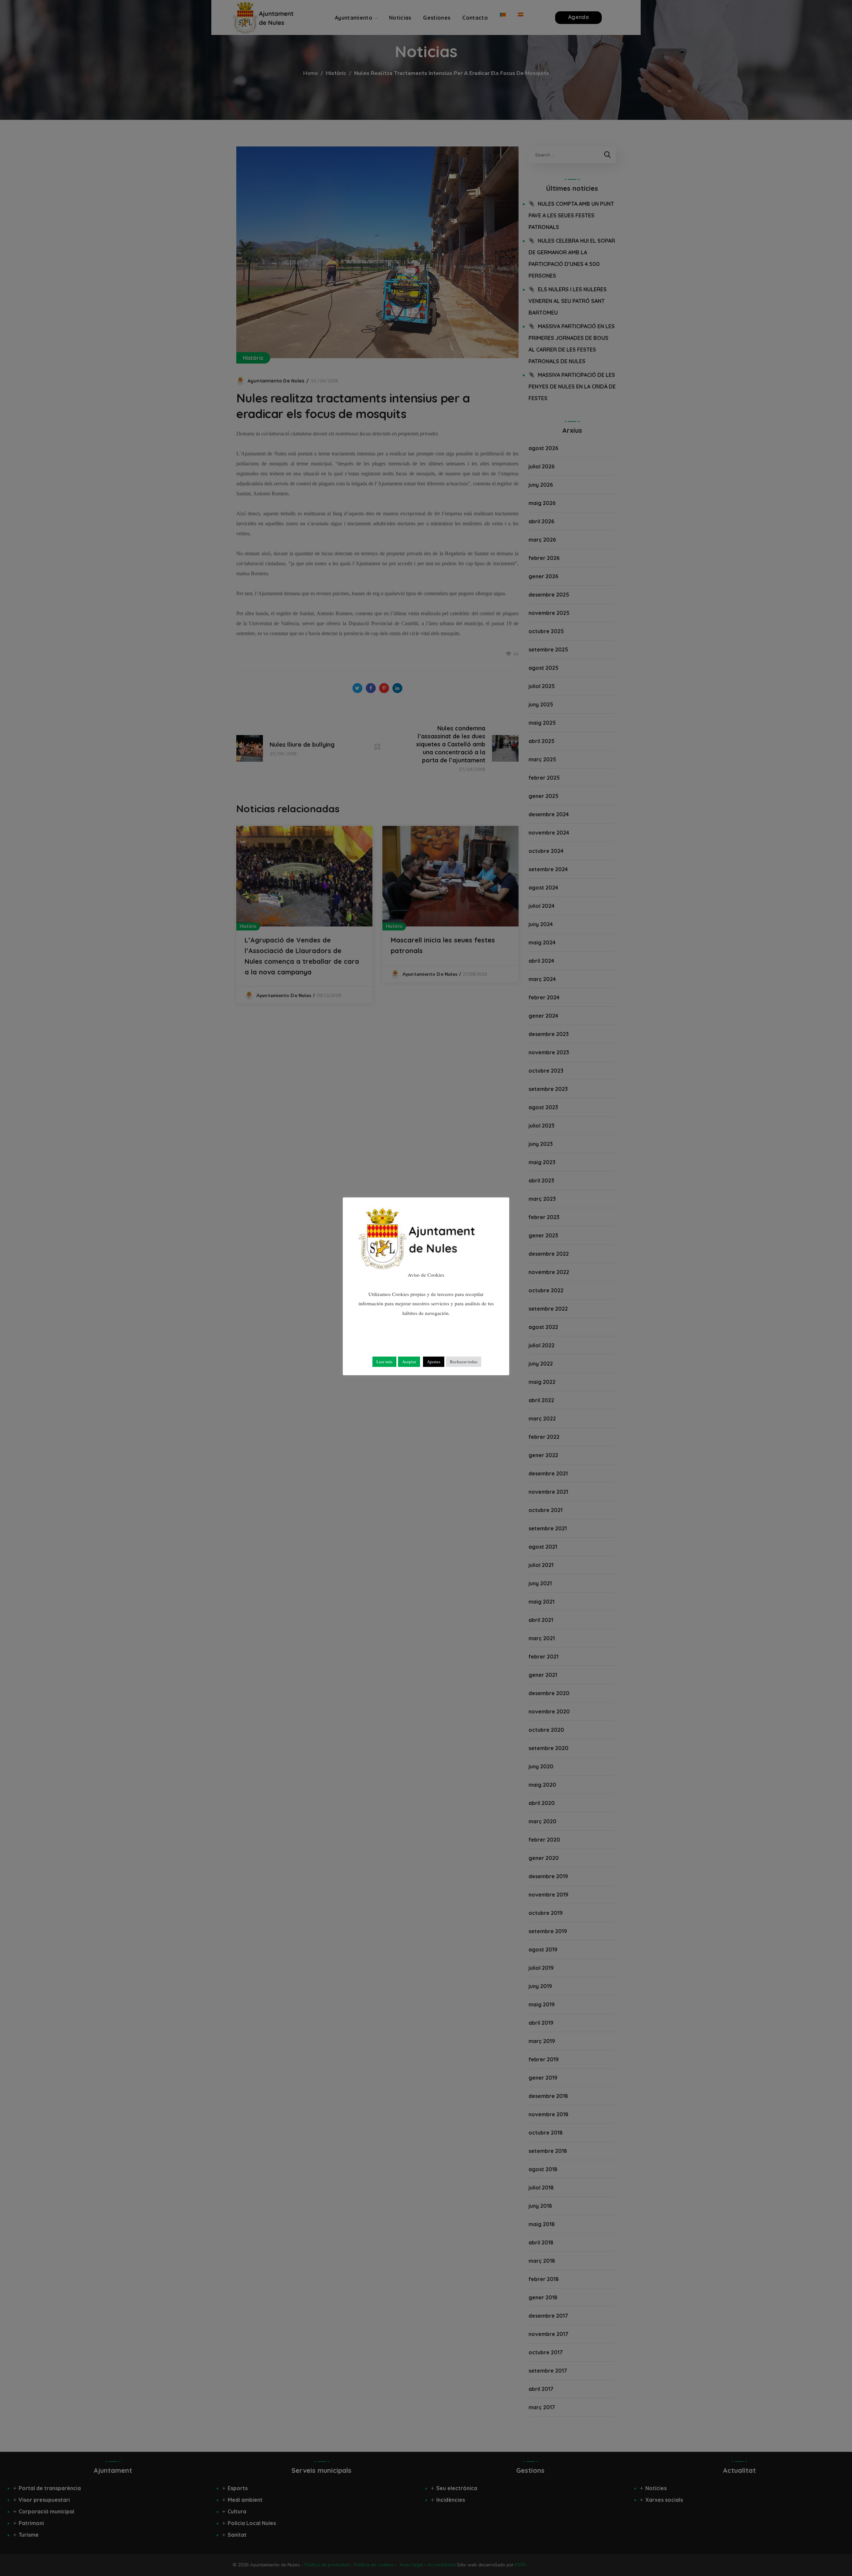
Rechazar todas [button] (464, 1362)
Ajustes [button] (434, 1362)
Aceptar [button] (409, 1362)
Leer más (384, 1362)
